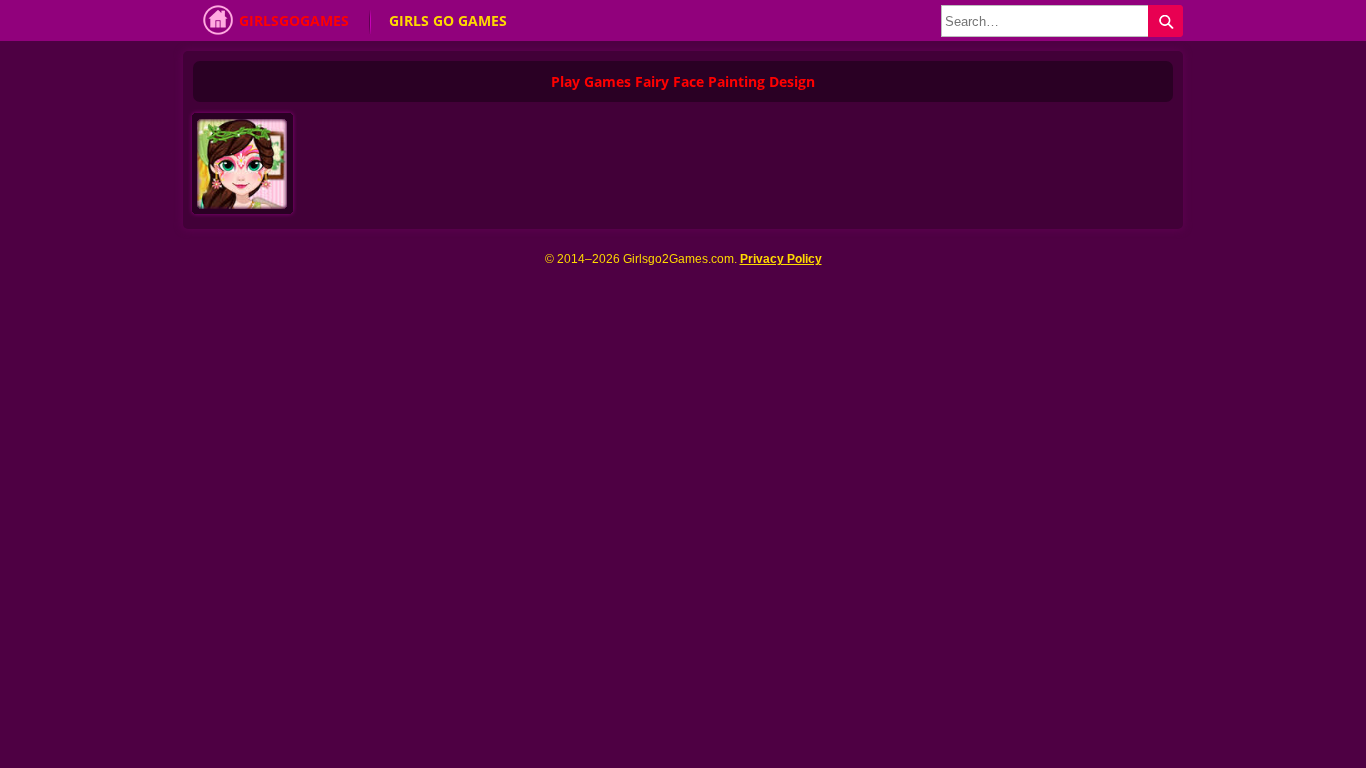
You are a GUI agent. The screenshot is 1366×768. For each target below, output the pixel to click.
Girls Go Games (448, 20)
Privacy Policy (781, 259)
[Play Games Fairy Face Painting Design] (246, 169)
